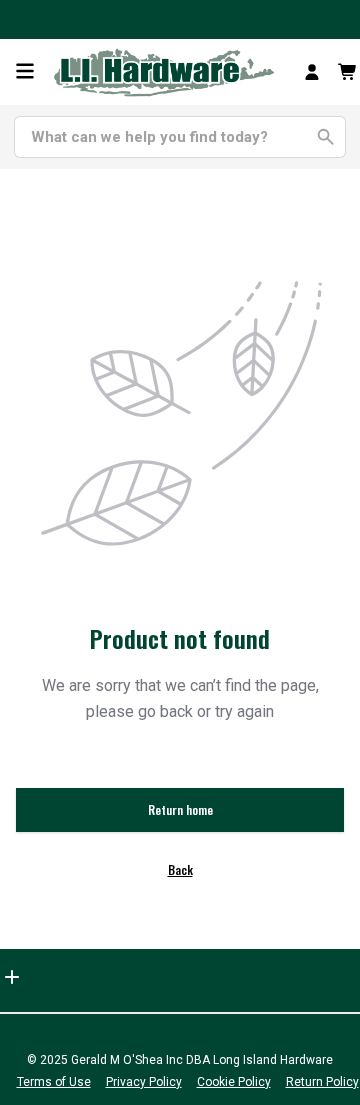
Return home (180, 809)
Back (180, 869)
